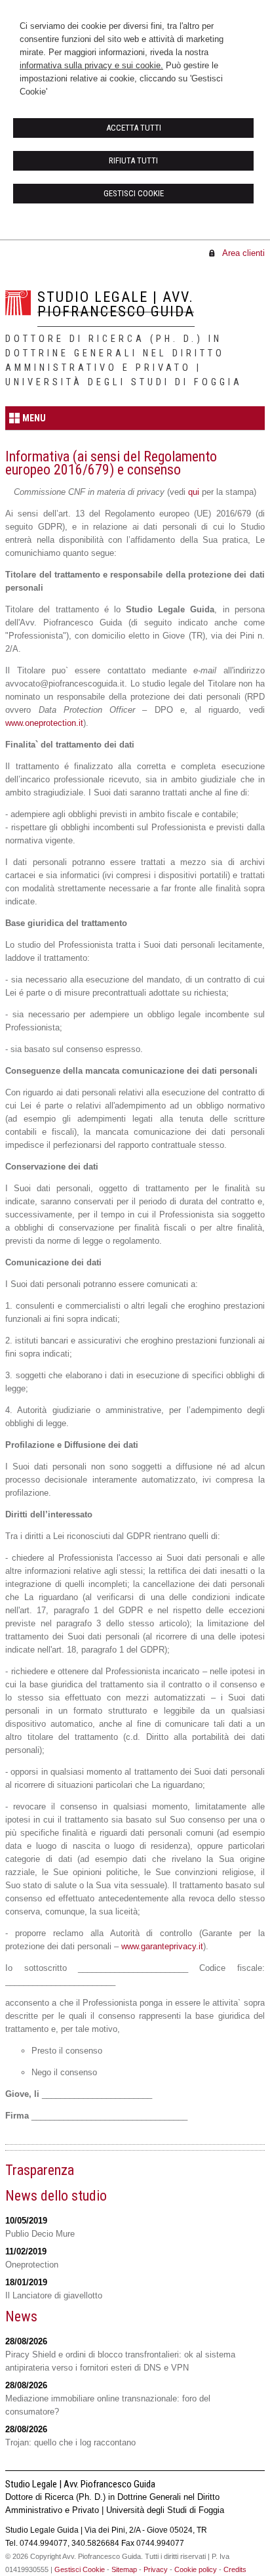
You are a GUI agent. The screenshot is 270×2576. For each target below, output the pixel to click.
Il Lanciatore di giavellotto (54, 2295)
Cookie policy (196, 2569)
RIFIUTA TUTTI (133, 160)
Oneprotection (32, 2265)
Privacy (156, 2569)
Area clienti (243, 253)
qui (194, 492)
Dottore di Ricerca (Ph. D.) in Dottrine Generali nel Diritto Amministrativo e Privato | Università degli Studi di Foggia (124, 361)
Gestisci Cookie (80, 2569)
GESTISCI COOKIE (134, 193)
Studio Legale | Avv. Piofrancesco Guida (116, 304)
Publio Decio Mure (40, 2234)
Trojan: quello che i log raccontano (70, 2442)
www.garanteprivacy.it (162, 1946)
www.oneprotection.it (44, 723)
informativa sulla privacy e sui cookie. (91, 65)
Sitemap (124, 2569)
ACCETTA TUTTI (134, 128)
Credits (235, 2569)
